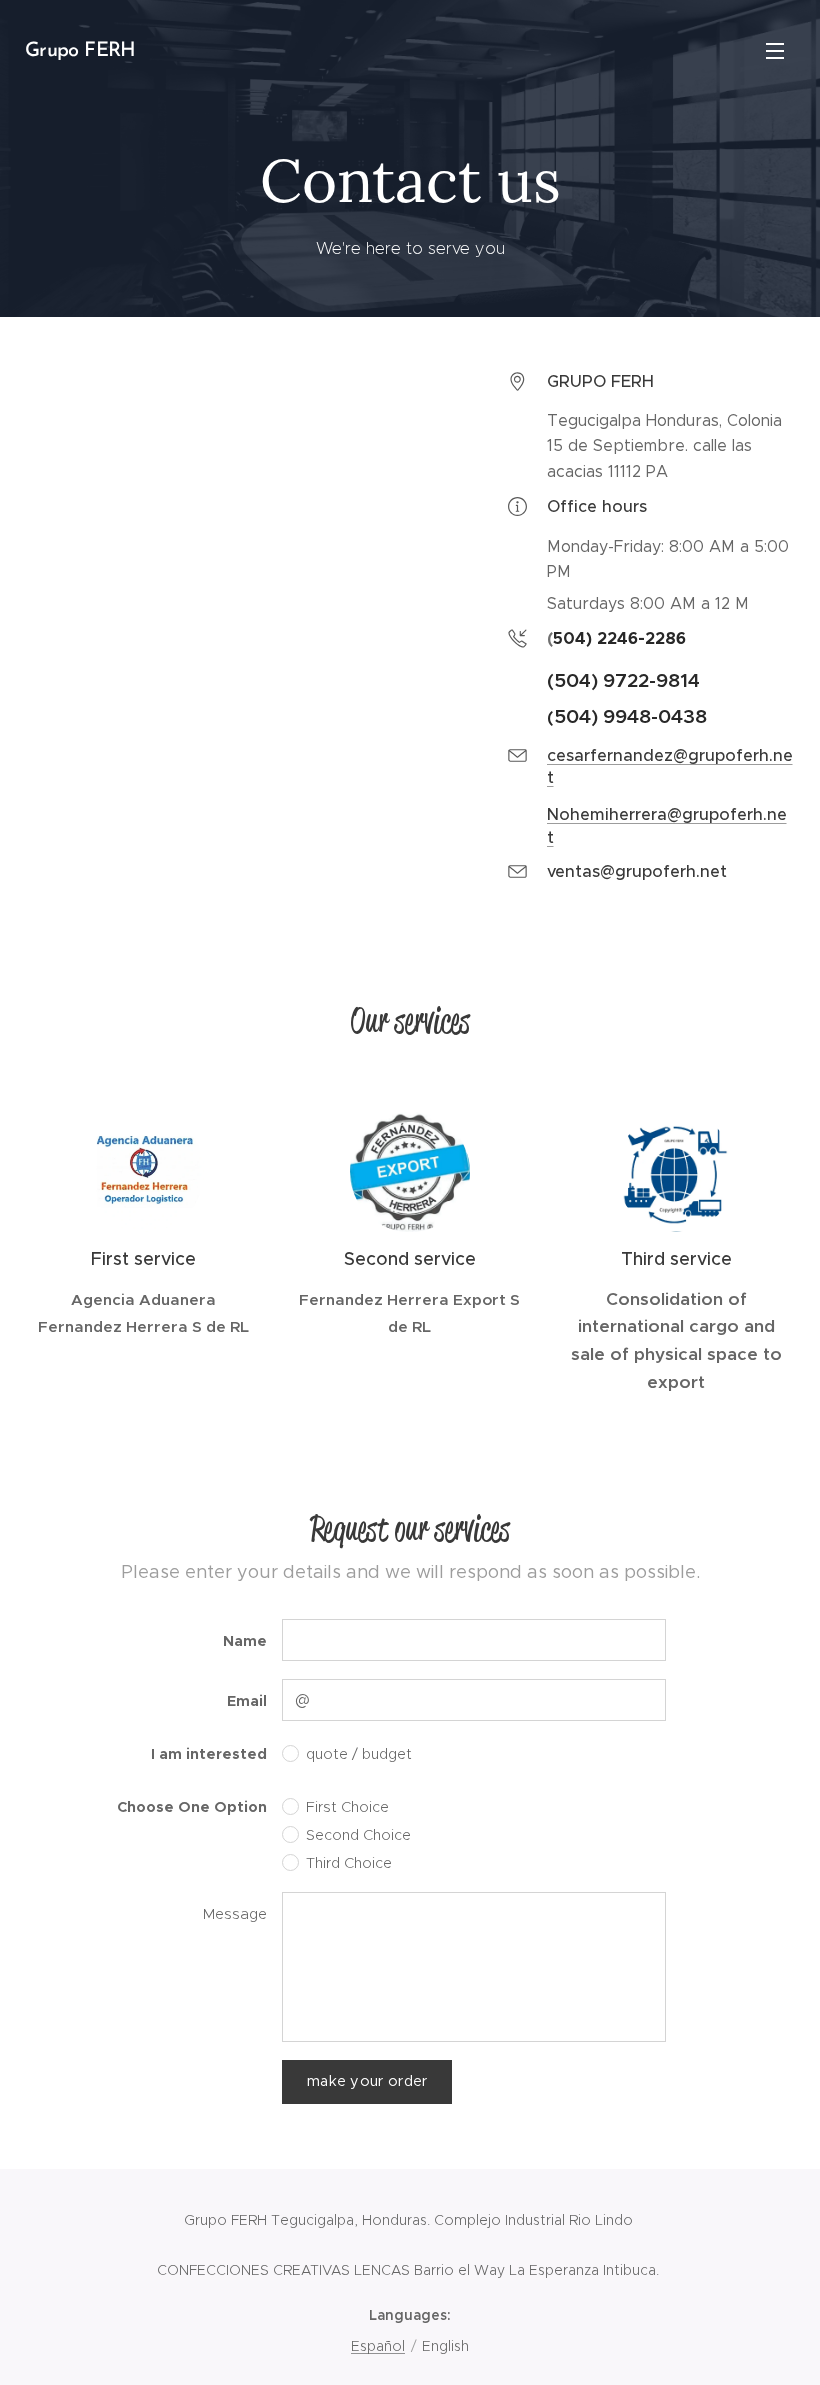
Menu (775, 50)
